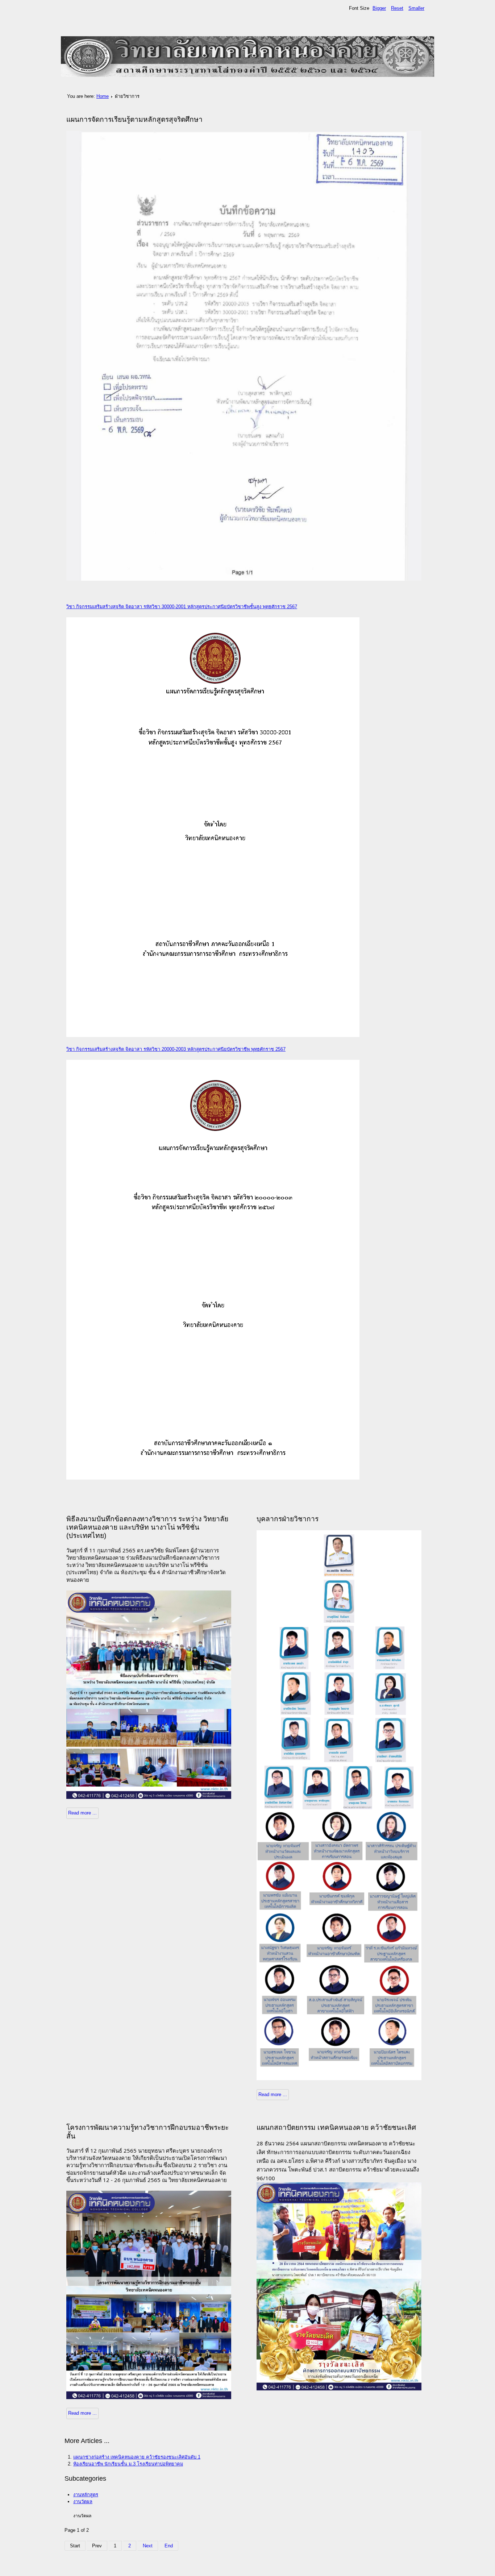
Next (148, 2546)
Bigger (379, 8)
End (169, 2546)
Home (103, 96)
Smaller (416, 8)
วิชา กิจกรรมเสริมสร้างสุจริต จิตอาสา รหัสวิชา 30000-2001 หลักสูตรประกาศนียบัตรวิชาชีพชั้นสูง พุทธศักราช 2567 (182, 607)
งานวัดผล (83, 2502)
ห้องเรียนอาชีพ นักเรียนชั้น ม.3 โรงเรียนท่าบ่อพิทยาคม (128, 2464)
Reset (397, 8)
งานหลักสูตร (86, 2495)
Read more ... (82, 1813)
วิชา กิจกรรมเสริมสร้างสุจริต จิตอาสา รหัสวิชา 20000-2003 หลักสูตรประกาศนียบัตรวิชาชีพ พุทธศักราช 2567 (176, 1049)
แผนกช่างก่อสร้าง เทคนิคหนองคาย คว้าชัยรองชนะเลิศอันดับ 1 (137, 2457)
